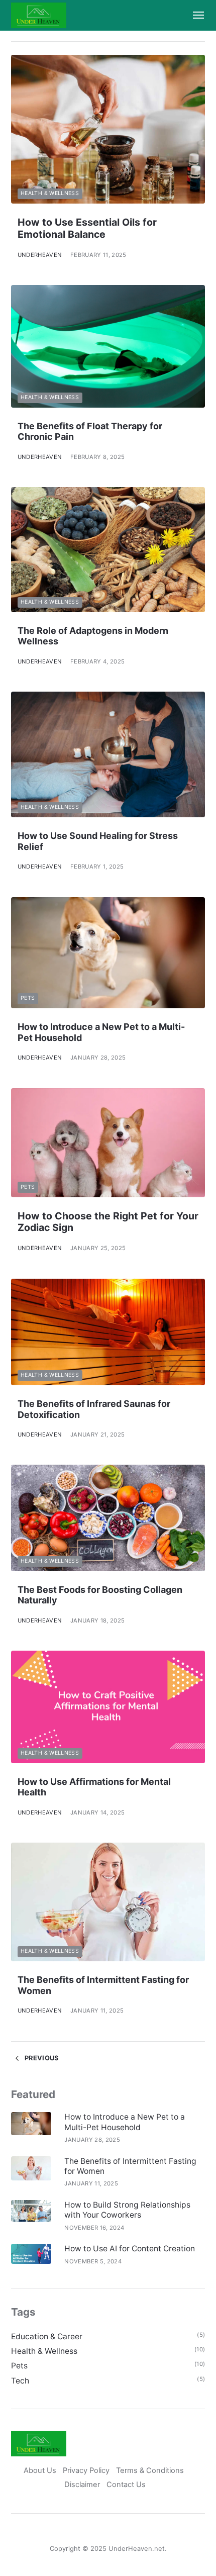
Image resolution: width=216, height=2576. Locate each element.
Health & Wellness (50, 193)
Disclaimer (82, 2485)
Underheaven (40, 255)
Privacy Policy (86, 2470)
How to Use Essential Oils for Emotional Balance (87, 228)
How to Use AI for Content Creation (130, 2249)
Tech (20, 2381)
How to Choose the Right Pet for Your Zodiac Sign (108, 1222)
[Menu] (194, 15)
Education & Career (47, 2336)
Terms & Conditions (151, 2470)
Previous (41, 2058)
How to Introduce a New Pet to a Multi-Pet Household (125, 2122)
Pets (28, 998)
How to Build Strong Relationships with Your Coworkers (127, 2210)
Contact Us (126, 2485)
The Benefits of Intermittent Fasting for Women (130, 2166)
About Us (40, 2470)
